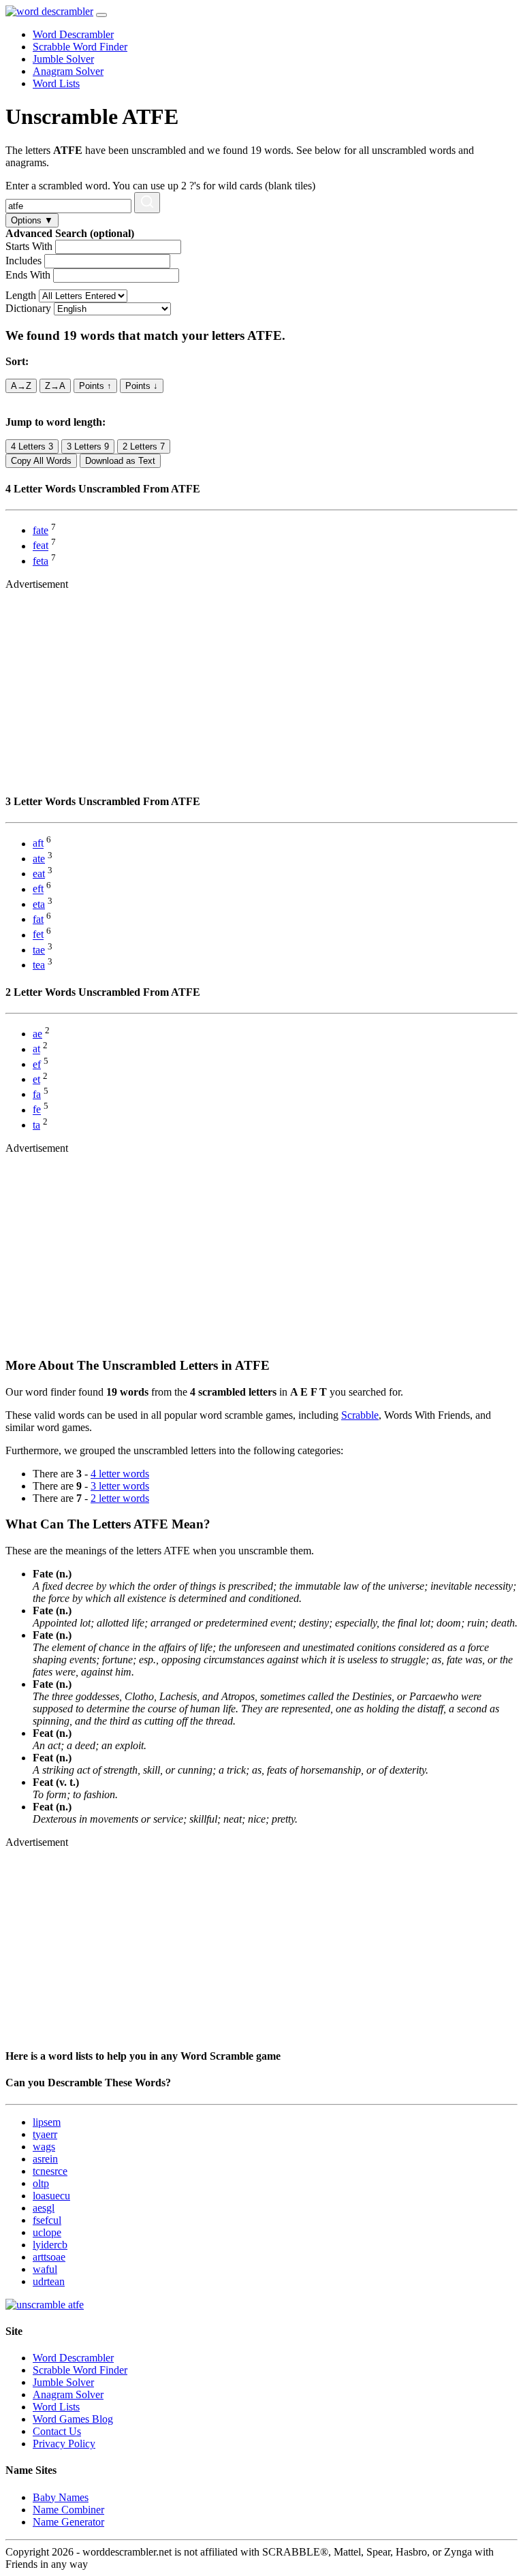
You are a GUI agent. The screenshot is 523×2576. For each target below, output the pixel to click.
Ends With (28, 275)
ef (37, 1064)
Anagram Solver (68, 71)
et (36, 1079)
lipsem (47, 2122)
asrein (45, 2159)
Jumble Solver (63, 59)
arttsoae (49, 2257)
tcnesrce (50, 2171)
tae (39, 950)
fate (41, 530)
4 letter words (120, 1474)
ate (39, 859)
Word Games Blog (73, 2419)
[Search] (147, 203)
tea (39, 965)
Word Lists (56, 83)
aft (38, 844)
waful (45, 2269)
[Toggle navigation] (101, 15)
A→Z (21, 386)
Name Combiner (68, 2510)
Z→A (55, 386)
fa (37, 1094)
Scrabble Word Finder (80, 47)
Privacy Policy (64, 2444)
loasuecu (51, 2196)
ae (37, 1034)
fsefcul (47, 2220)
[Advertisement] (261, 686)
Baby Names (61, 2497)
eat (39, 874)
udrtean (49, 2281)
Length (21, 295)
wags (44, 2147)
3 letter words (120, 1486)
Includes (23, 261)
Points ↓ (142, 386)
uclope (47, 2232)
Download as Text (120, 461)
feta (41, 561)
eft (38, 889)
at (36, 1049)
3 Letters (88, 446)
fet (38, 935)
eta (39, 904)
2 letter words (120, 1498)
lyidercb (50, 2245)
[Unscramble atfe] (45, 2305)
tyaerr (45, 2134)
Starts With (29, 246)
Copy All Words (41, 461)
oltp (41, 2183)
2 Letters (144, 446)
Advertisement (37, 584)
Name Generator (68, 2522)
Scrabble (360, 1415)
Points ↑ (95, 386)
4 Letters (32, 446)
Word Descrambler (73, 34)
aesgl (44, 2208)
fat (38, 919)
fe (37, 1110)
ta (36, 1125)
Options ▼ (32, 220)
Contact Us (57, 2431)
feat (41, 546)
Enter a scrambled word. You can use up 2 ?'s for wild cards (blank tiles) (160, 186)
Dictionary (28, 308)
